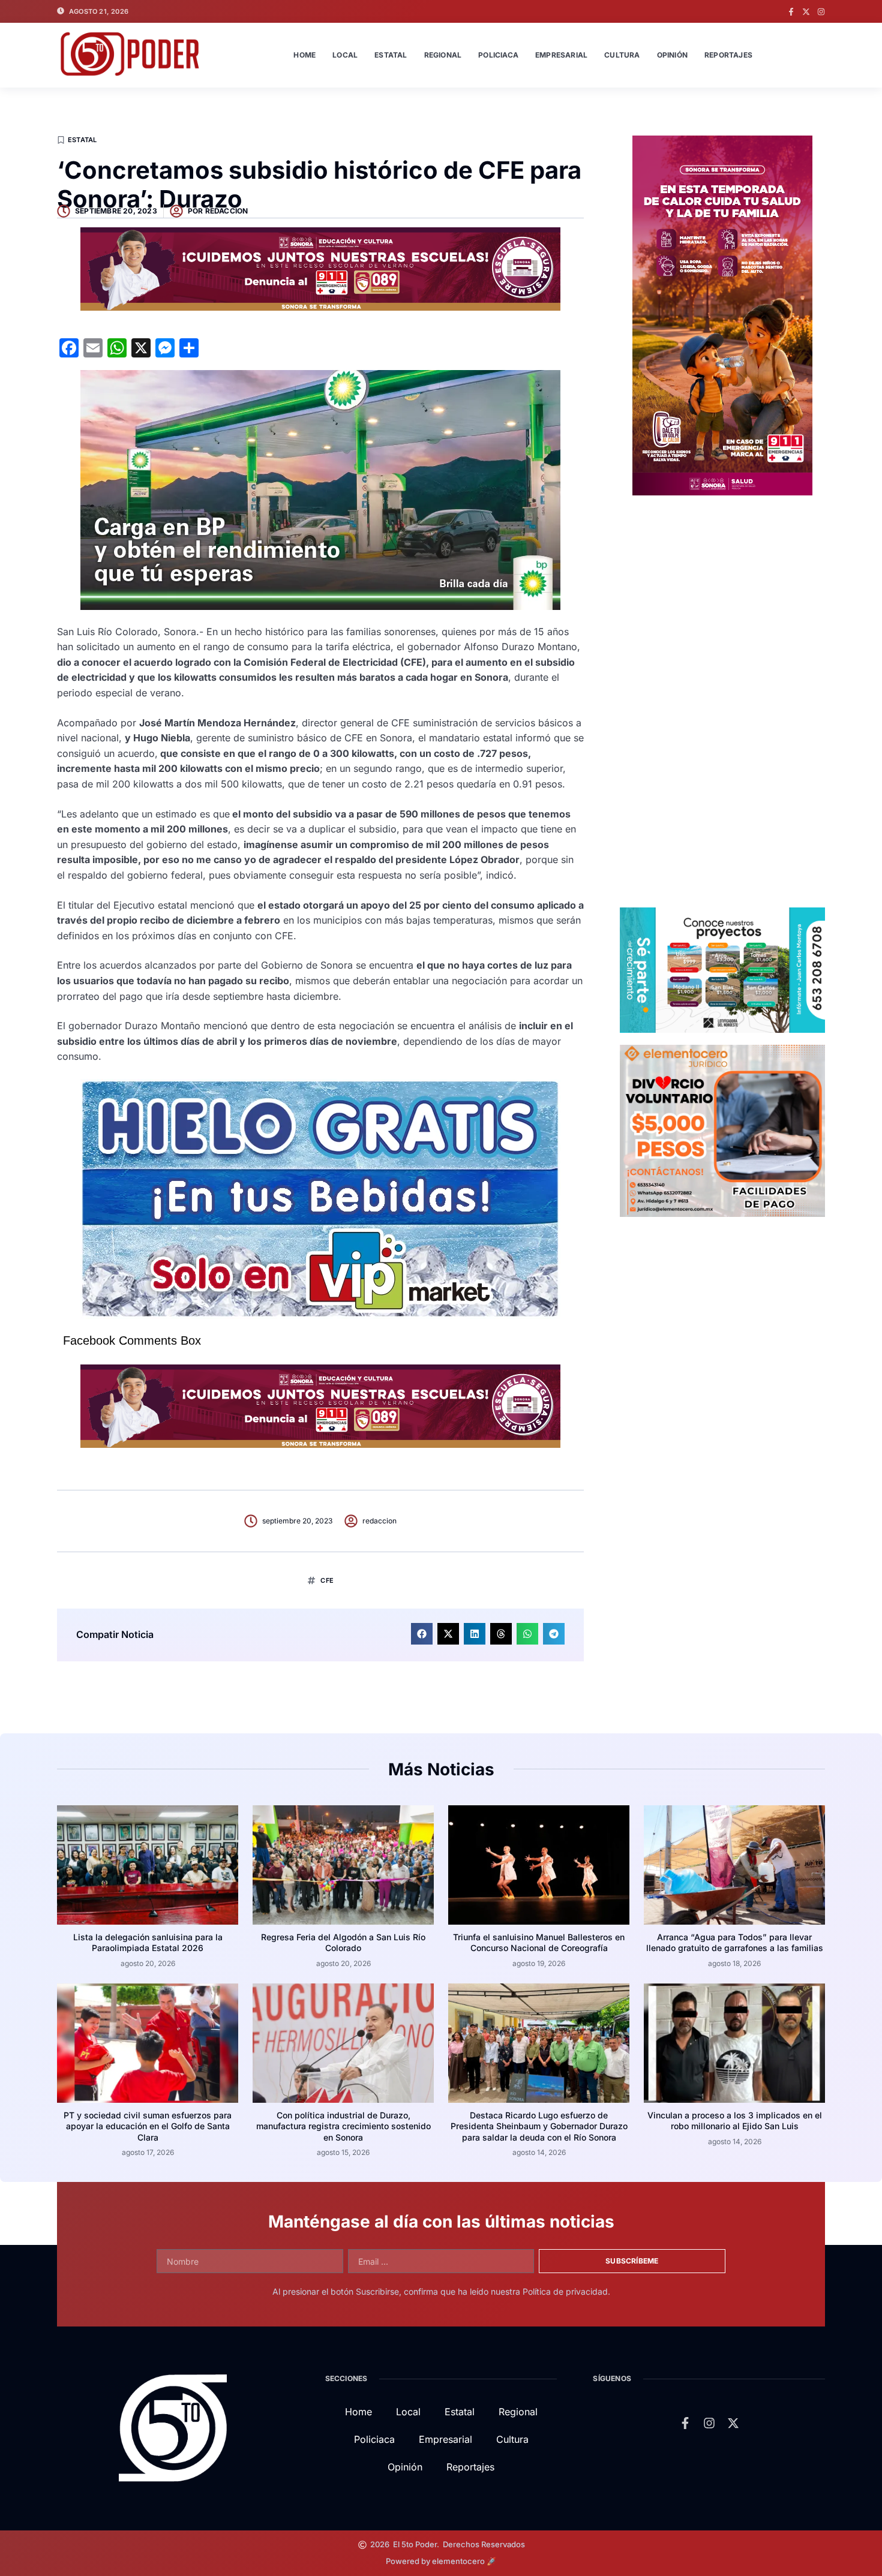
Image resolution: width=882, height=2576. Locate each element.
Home (304, 55)
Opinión (672, 55)
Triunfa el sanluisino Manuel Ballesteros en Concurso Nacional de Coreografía (539, 1942)
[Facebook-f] (791, 12)
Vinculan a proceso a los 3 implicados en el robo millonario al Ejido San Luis (735, 2120)
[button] (422, 1634)
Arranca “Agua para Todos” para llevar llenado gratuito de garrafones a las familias (735, 1942)
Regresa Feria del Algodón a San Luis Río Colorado (343, 1942)
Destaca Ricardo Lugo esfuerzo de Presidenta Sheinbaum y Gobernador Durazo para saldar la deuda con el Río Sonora (539, 2126)
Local (345, 55)
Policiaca (498, 55)
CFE (327, 1580)
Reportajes (728, 55)
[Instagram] (821, 12)
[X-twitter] (806, 12)
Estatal (391, 55)
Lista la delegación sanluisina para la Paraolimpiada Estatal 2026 (148, 1942)
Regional (443, 55)
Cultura (622, 55)
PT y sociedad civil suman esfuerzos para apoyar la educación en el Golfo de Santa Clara (148, 2126)
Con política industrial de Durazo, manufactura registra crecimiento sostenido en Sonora (343, 2126)
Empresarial (561, 55)
